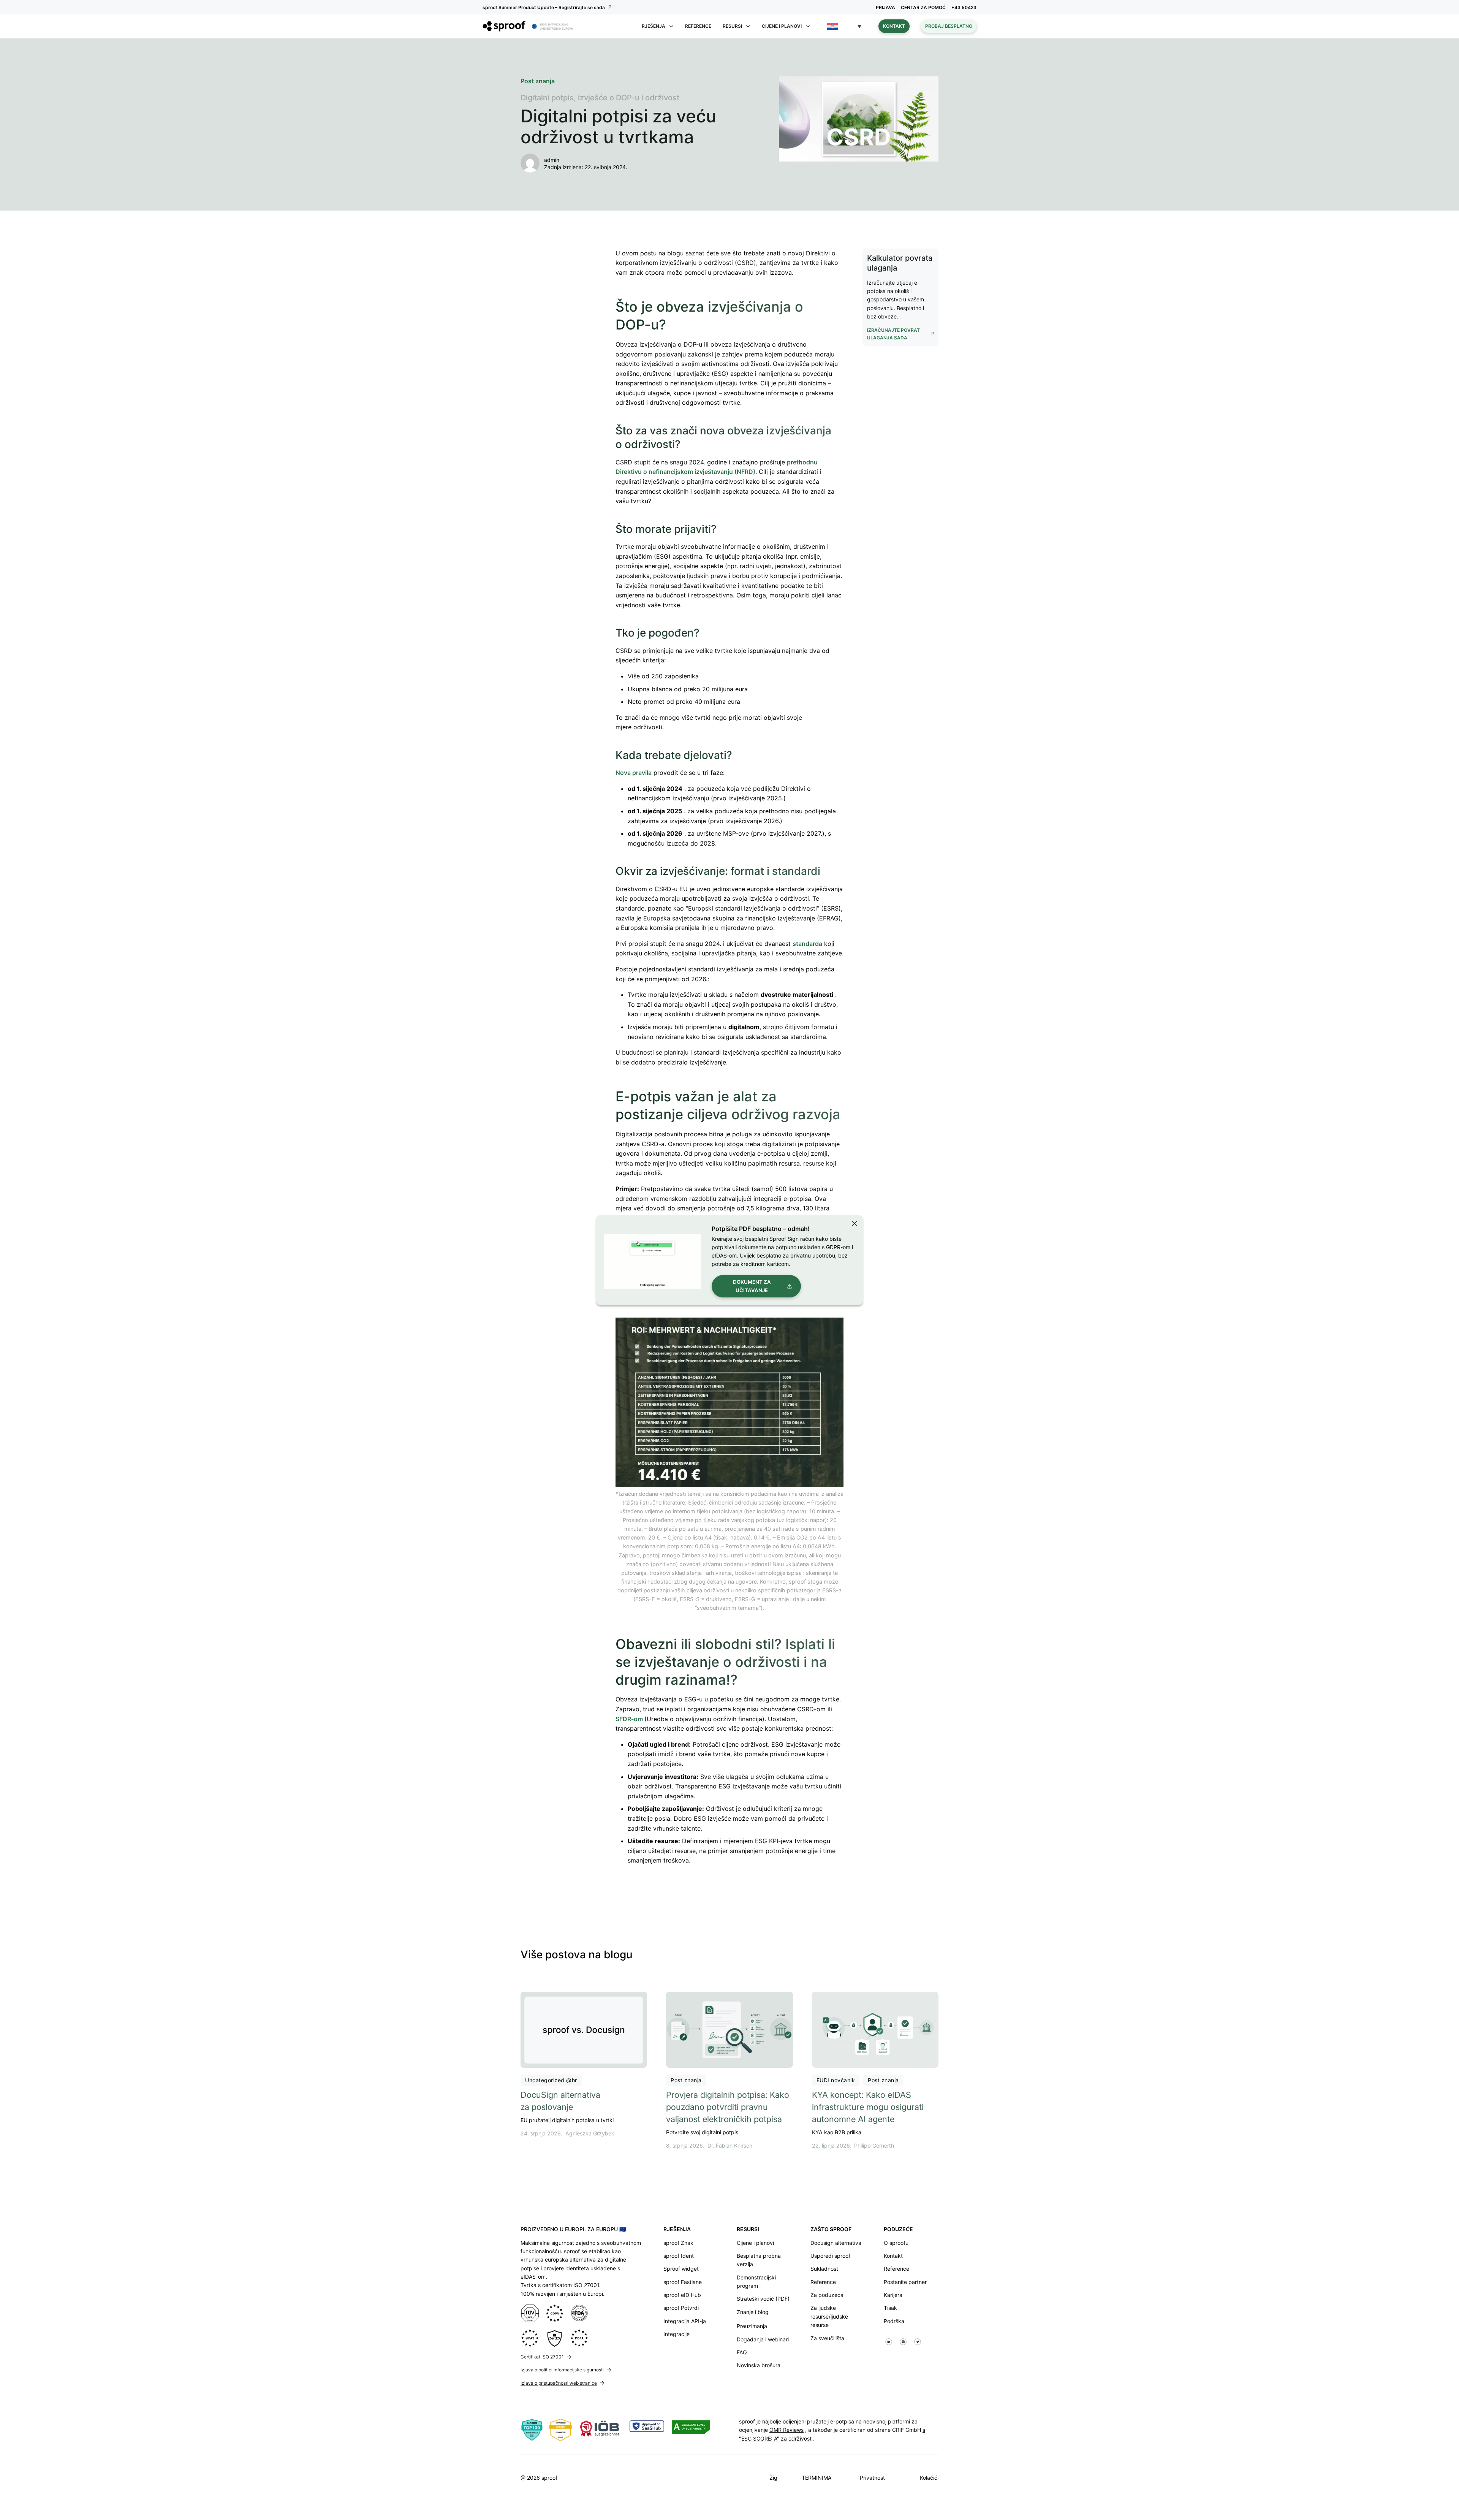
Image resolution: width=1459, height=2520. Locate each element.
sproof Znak (678, 2243)
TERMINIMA (817, 2478)
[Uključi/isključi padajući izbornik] (671, 26)
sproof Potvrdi (681, 2308)
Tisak (890, 2308)
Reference (698, 26)
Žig (773, 2478)
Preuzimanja (752, 2326)
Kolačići (929, 2478)
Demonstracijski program (756, 2282)
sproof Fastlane (683, 2282)
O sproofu (896, 2243)
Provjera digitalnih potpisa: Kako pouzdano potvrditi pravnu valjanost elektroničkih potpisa (728, 2107)
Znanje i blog (753, 2312)
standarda (807, 944)
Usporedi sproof (830, 2256)
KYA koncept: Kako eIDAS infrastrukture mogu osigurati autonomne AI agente (868, 2107)
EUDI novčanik (836, 2080)
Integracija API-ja (685, 2321)
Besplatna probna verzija (759, 2260)
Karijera (893, 2295)
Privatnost (872, 2478)
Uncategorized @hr (551, 2080)
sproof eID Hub (682, 2295)
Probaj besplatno (949, 26)
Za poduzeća (827, 2295)
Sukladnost (824, 2269)
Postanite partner (905, 2282)
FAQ (742, 2352)
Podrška (894, 2321)
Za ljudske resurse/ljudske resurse (829, 2316)
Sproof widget (681, 2269)
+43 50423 (964, 7)
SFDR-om (630, 1719)
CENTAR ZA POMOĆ (923, 7)
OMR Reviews (786, 2430)
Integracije (676, 2334)
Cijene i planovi (755, 2243)
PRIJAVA (885, 7)
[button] (844, 26)
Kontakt (894, 26)
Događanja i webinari (763, 2339)
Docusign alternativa (836, 2243)
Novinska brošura (759, 2365)
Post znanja (686, 2080)
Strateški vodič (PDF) (763, 2299)
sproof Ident (679, 2256)
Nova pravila (634, 773)
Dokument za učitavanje (752, 1286)
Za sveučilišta (827, 2338)
